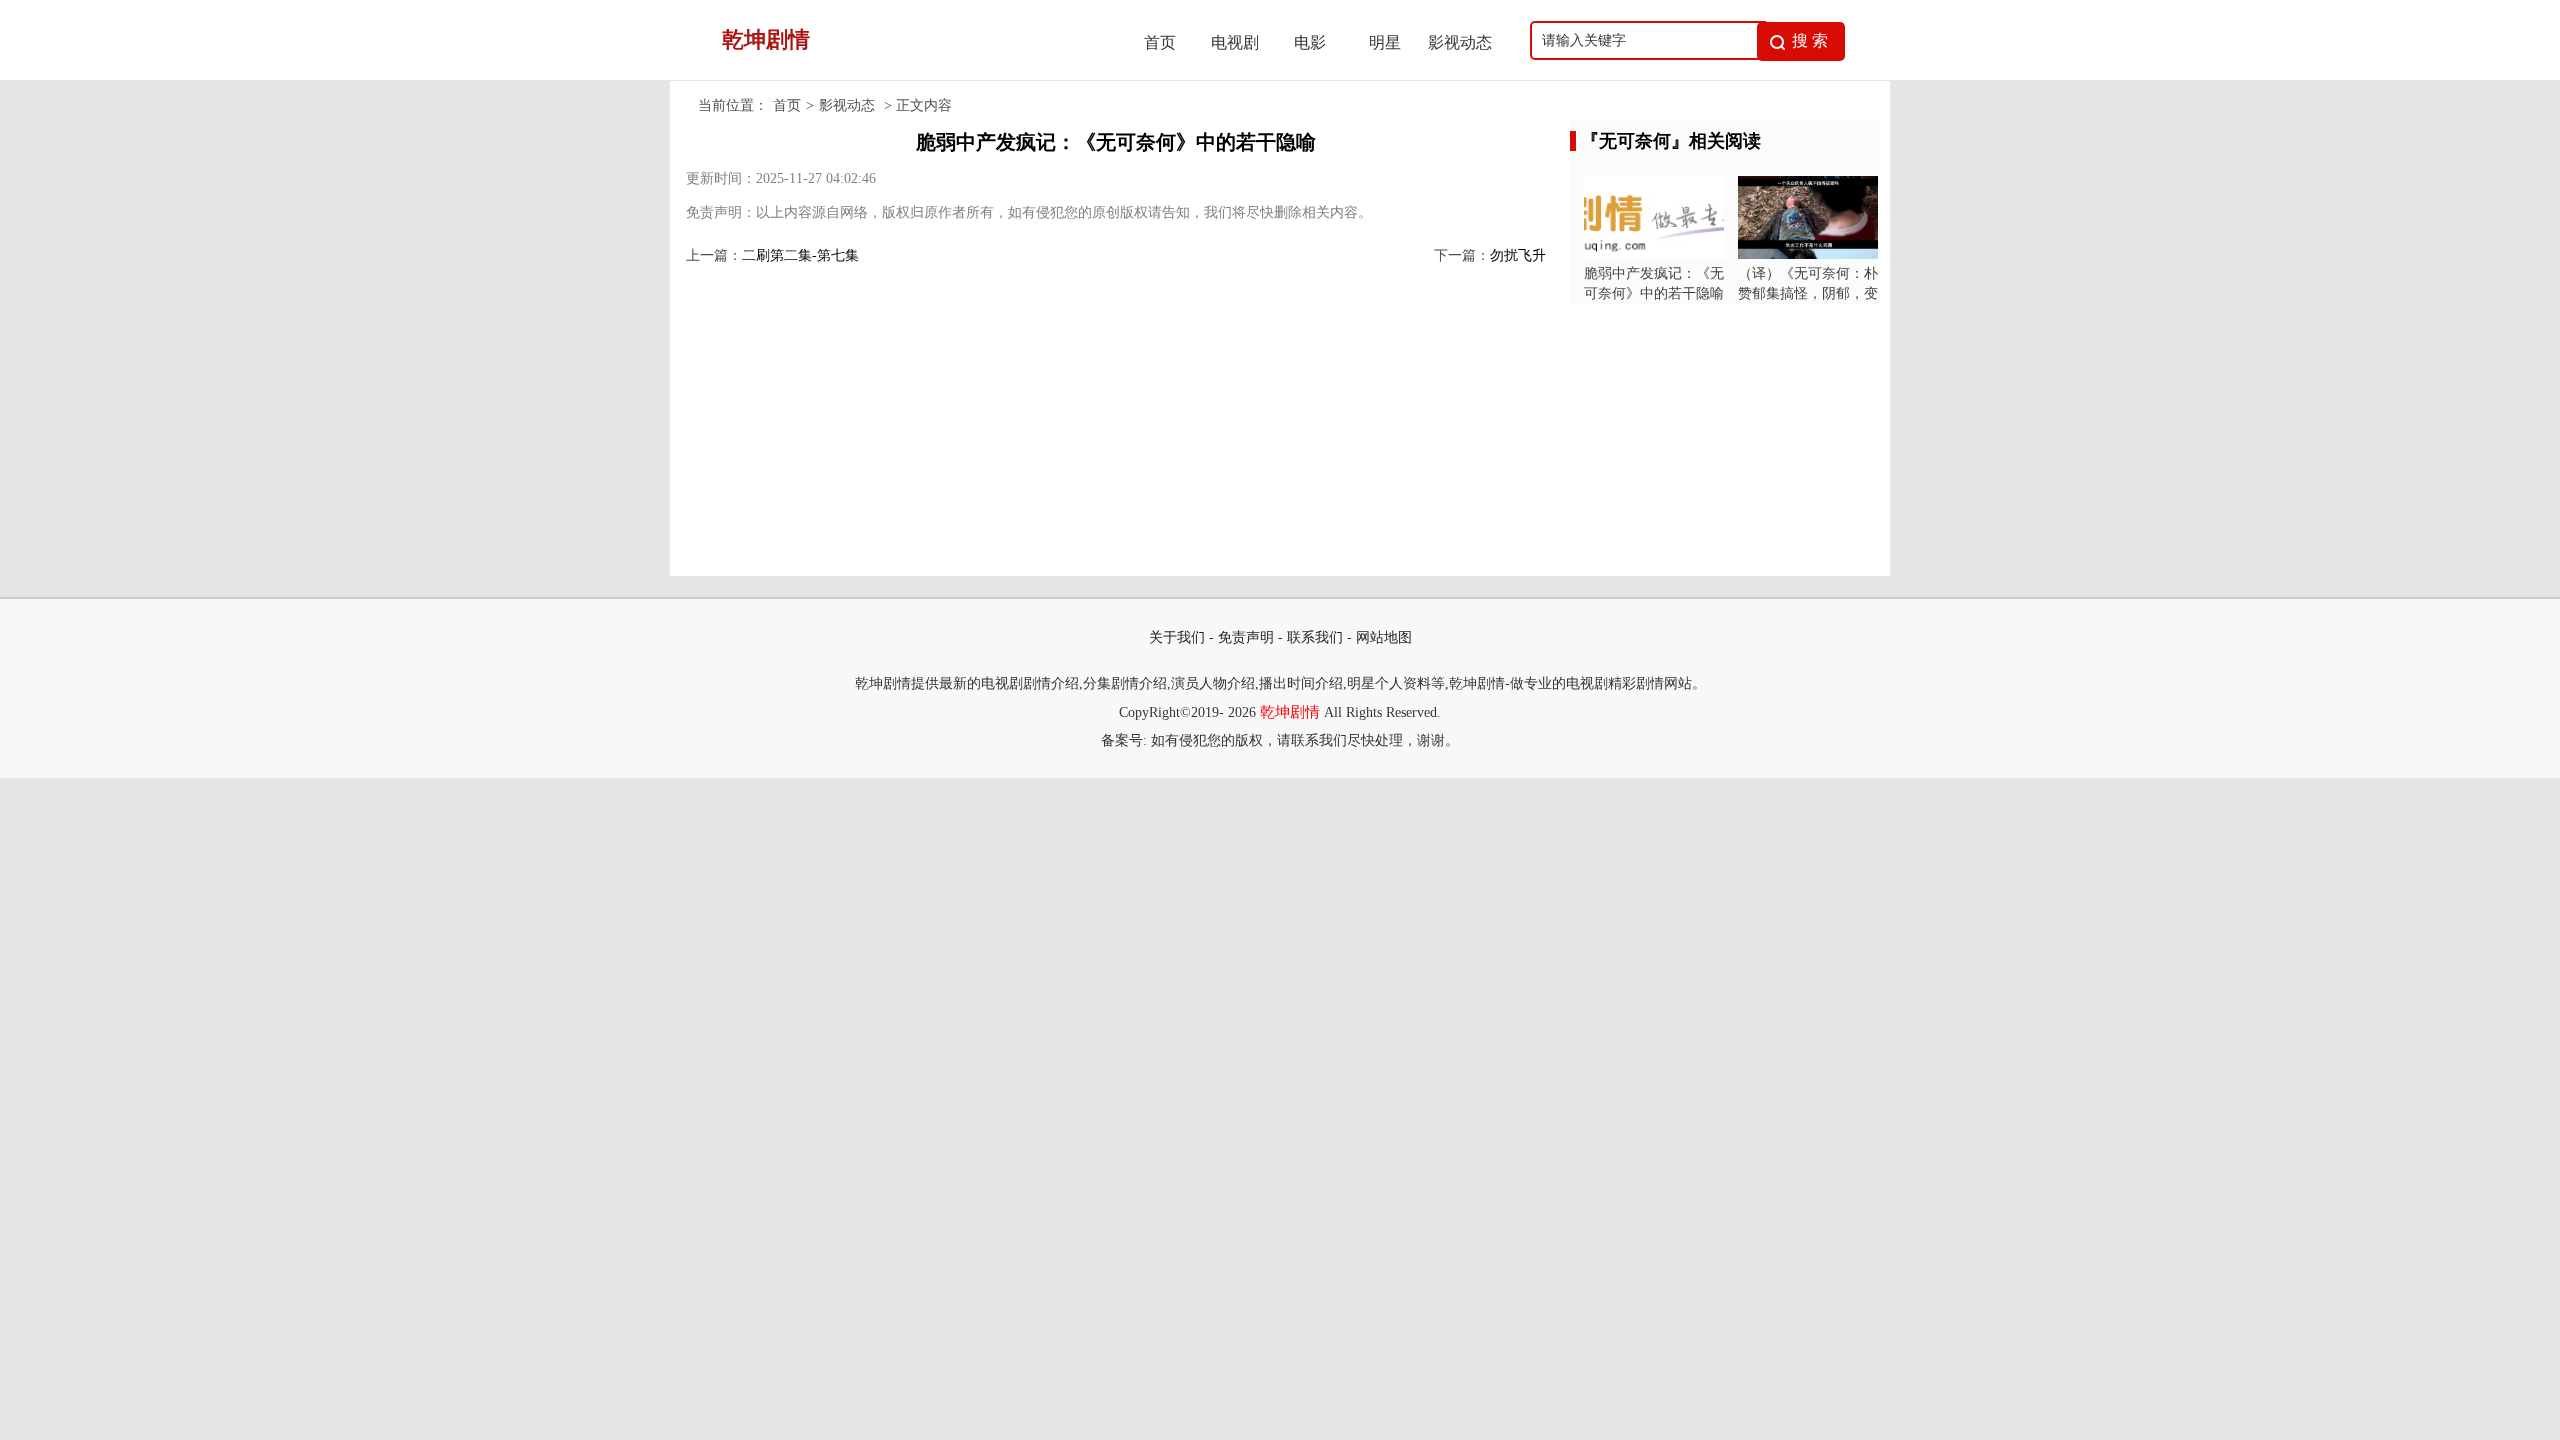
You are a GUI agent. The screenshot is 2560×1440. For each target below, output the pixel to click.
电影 (1310, 42)
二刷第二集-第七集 (800, 255)
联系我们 (1315, 637)
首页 (1160, 42)
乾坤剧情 (1290, 712)
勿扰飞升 (1518, 255)
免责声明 (1246, 637)
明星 (1385, 42)
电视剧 (1235, 42)
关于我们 (1177, 637)
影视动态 (1460, 42)
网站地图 (1384, 637)
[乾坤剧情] (901, 74)
